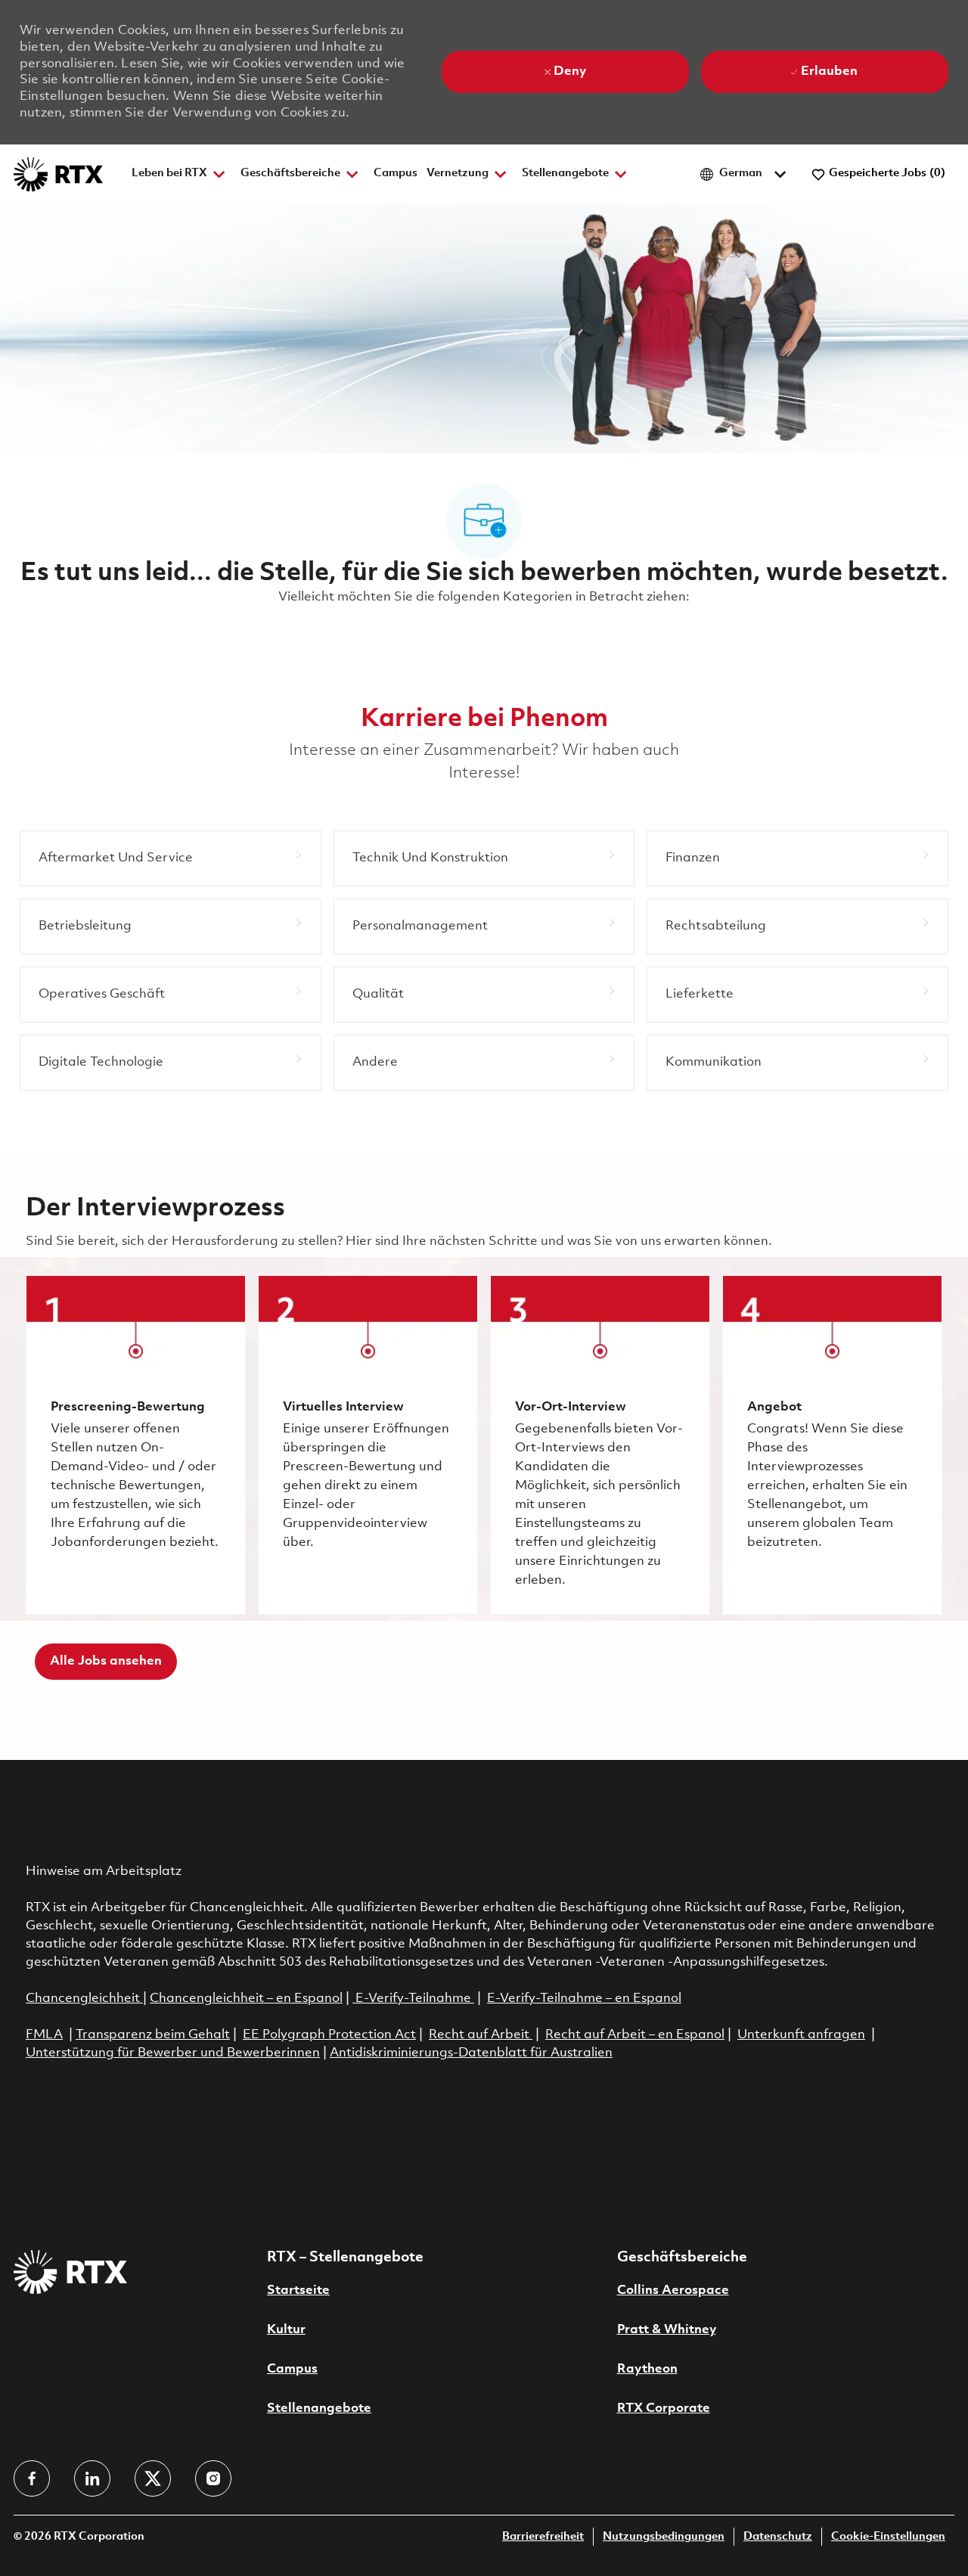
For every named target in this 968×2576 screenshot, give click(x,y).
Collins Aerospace (673, 2290)
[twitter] (153, 2478)
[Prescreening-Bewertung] (136, 1445)
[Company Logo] (58, 174)
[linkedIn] (92, 2478)
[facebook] (32, 2478)
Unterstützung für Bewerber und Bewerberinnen (173, 2053)
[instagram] (213, 2478)
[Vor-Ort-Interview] (600, 1445)
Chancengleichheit (84, 1999)
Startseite (298, 2290)
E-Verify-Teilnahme (412, 1999)
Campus (396, 174)
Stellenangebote (319, 2408)
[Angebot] (832, 1445)
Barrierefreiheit (543, 2537)
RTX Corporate (664, 2408)
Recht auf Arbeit (481, 2035)
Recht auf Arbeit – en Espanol (635, 2035)
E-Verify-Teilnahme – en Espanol (584, 1999)
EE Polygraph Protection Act (329, 2035)
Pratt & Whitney (667, 2330)
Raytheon (647, 2369)
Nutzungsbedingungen (664, 2537)
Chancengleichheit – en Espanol (246, 1999)
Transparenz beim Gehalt (153, 2035)
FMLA (44, 2035)
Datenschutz (778, 2537)
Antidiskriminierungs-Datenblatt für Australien (471, 2053)
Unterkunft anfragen (801, 2035)
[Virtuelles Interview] (368, 1445)
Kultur (286, 2330)
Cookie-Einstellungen (888, 2537)
